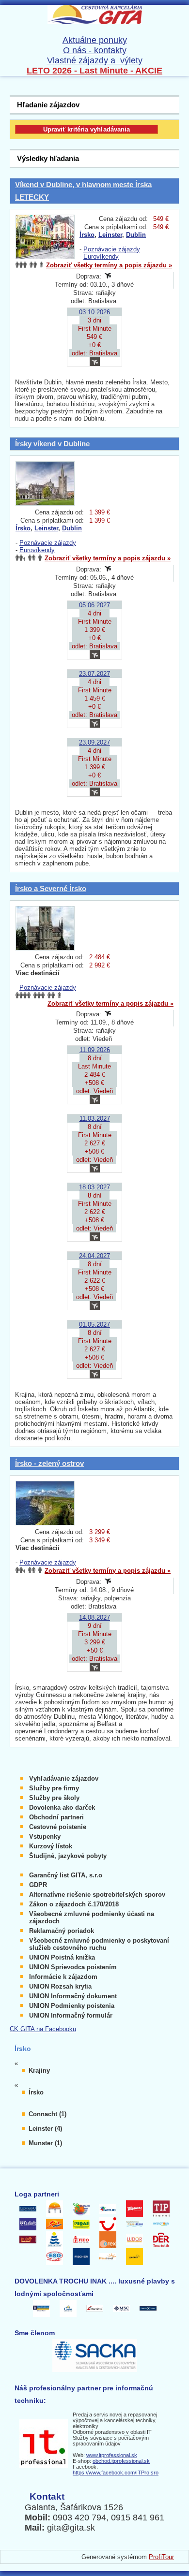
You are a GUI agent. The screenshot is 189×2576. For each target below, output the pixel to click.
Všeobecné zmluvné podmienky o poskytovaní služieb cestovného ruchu (99, 1944)
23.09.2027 (94, 742)
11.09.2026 (95, 1050)
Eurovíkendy (101, 256)
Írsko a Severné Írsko (51, 888)
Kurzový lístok (51, 1846)
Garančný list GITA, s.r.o (66, 1875)
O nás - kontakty (95, 50)
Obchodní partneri (56, 1817)
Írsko (87, 235)
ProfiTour (161, 2557)
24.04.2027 (94, 1256)
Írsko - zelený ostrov (49, 1463)
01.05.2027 (94, 1325)
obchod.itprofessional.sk (121, 2461)
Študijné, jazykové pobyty (68, 1856)
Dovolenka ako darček (62, 1808)
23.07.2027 (94, 674)
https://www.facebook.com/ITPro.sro (116, 2473)
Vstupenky (45, 1837)
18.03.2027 (94, 1187)
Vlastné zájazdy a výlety (95, 60)
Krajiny (39, 2071)
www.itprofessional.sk (112, 2455)
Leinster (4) (45, 2129)
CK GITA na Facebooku (43, 2029)
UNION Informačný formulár (71, 2015)
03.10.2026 (94, 312)
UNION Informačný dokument (73, 1996)
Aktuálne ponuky (95, 40)
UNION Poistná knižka (62, 1957)
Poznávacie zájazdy (112, 249)
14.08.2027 (94, 1617)
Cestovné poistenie (58, 1827)
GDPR (38, 1885)
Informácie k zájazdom (63, 1977)
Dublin (136, 235)
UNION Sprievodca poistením (73, 1967)
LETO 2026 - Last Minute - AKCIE (94, 71)
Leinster (110, 235)
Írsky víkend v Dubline (52, 444)
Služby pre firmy (54, 1788)
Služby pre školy (54, 1798)
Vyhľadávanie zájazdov (64, 1778)
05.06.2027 (94, 605)
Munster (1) (45, 2143)
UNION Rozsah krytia (60, 1986)
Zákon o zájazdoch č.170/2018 (74, 1904)
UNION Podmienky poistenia (72, 2006)
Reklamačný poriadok (62, 1931)
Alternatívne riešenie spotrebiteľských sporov (97, 1895)
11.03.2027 (95, 1119)
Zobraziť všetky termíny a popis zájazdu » (109, 265)
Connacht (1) (47, 2114)
